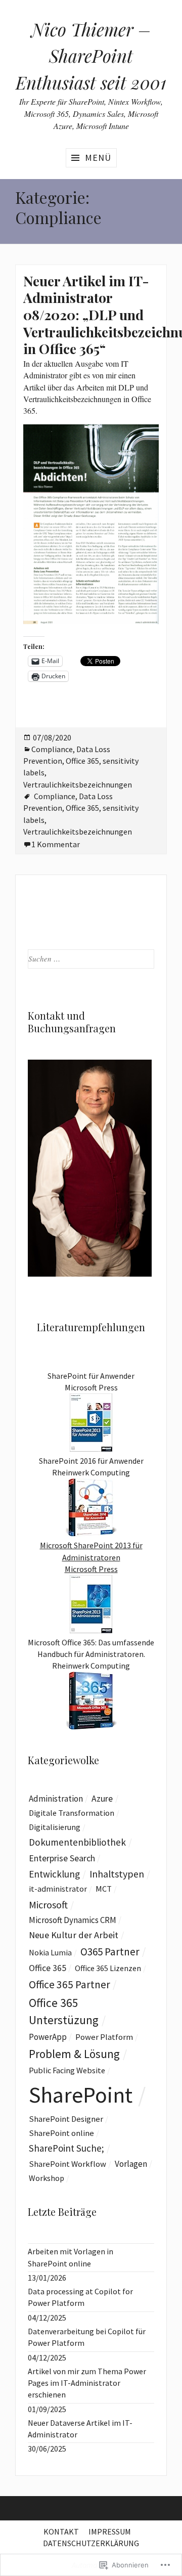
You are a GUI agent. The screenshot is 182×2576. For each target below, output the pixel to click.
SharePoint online (61, 2133)
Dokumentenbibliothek (77, 1842)
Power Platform (104, 2037)
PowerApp (48, 2037)
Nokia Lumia (50, 1952)
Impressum (110, 2531)
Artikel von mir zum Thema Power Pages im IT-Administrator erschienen (87, 2383)
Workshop (47, 2178)
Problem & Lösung (74, 2054)
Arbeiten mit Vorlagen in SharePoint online (71, 2257)
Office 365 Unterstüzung (64, 2011)
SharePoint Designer (66, 2119)
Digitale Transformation (72, 1813)
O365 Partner (110, 1952)
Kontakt (61, 2531)
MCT (104, 1889)
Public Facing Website (67, 2070)
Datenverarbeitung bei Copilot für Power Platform (87, 2337)
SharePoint (81, 2095)
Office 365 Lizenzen (108, 1968)
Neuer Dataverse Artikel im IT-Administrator (80, 2429)
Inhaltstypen (117, 1874)
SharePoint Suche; (66, 2148)
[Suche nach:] (91, 958)
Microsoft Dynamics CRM (73, 1920)
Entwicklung (54, 1874)
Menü (98, 158)
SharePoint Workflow (67, 2164)
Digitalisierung (55, 1827)
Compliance (52, 749)
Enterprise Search (62, 1858)
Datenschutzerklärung (91, 2543)
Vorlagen (131, 2164)
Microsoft (48, 1905)
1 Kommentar (56, 844)
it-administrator (58, 1889)
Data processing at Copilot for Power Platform (80, 2297)
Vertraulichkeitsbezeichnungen (78, 784)
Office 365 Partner (70, 1984)
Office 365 (82, 761)
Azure (102, 1799)
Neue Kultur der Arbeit (74, 1935)
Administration (56, 1799)
